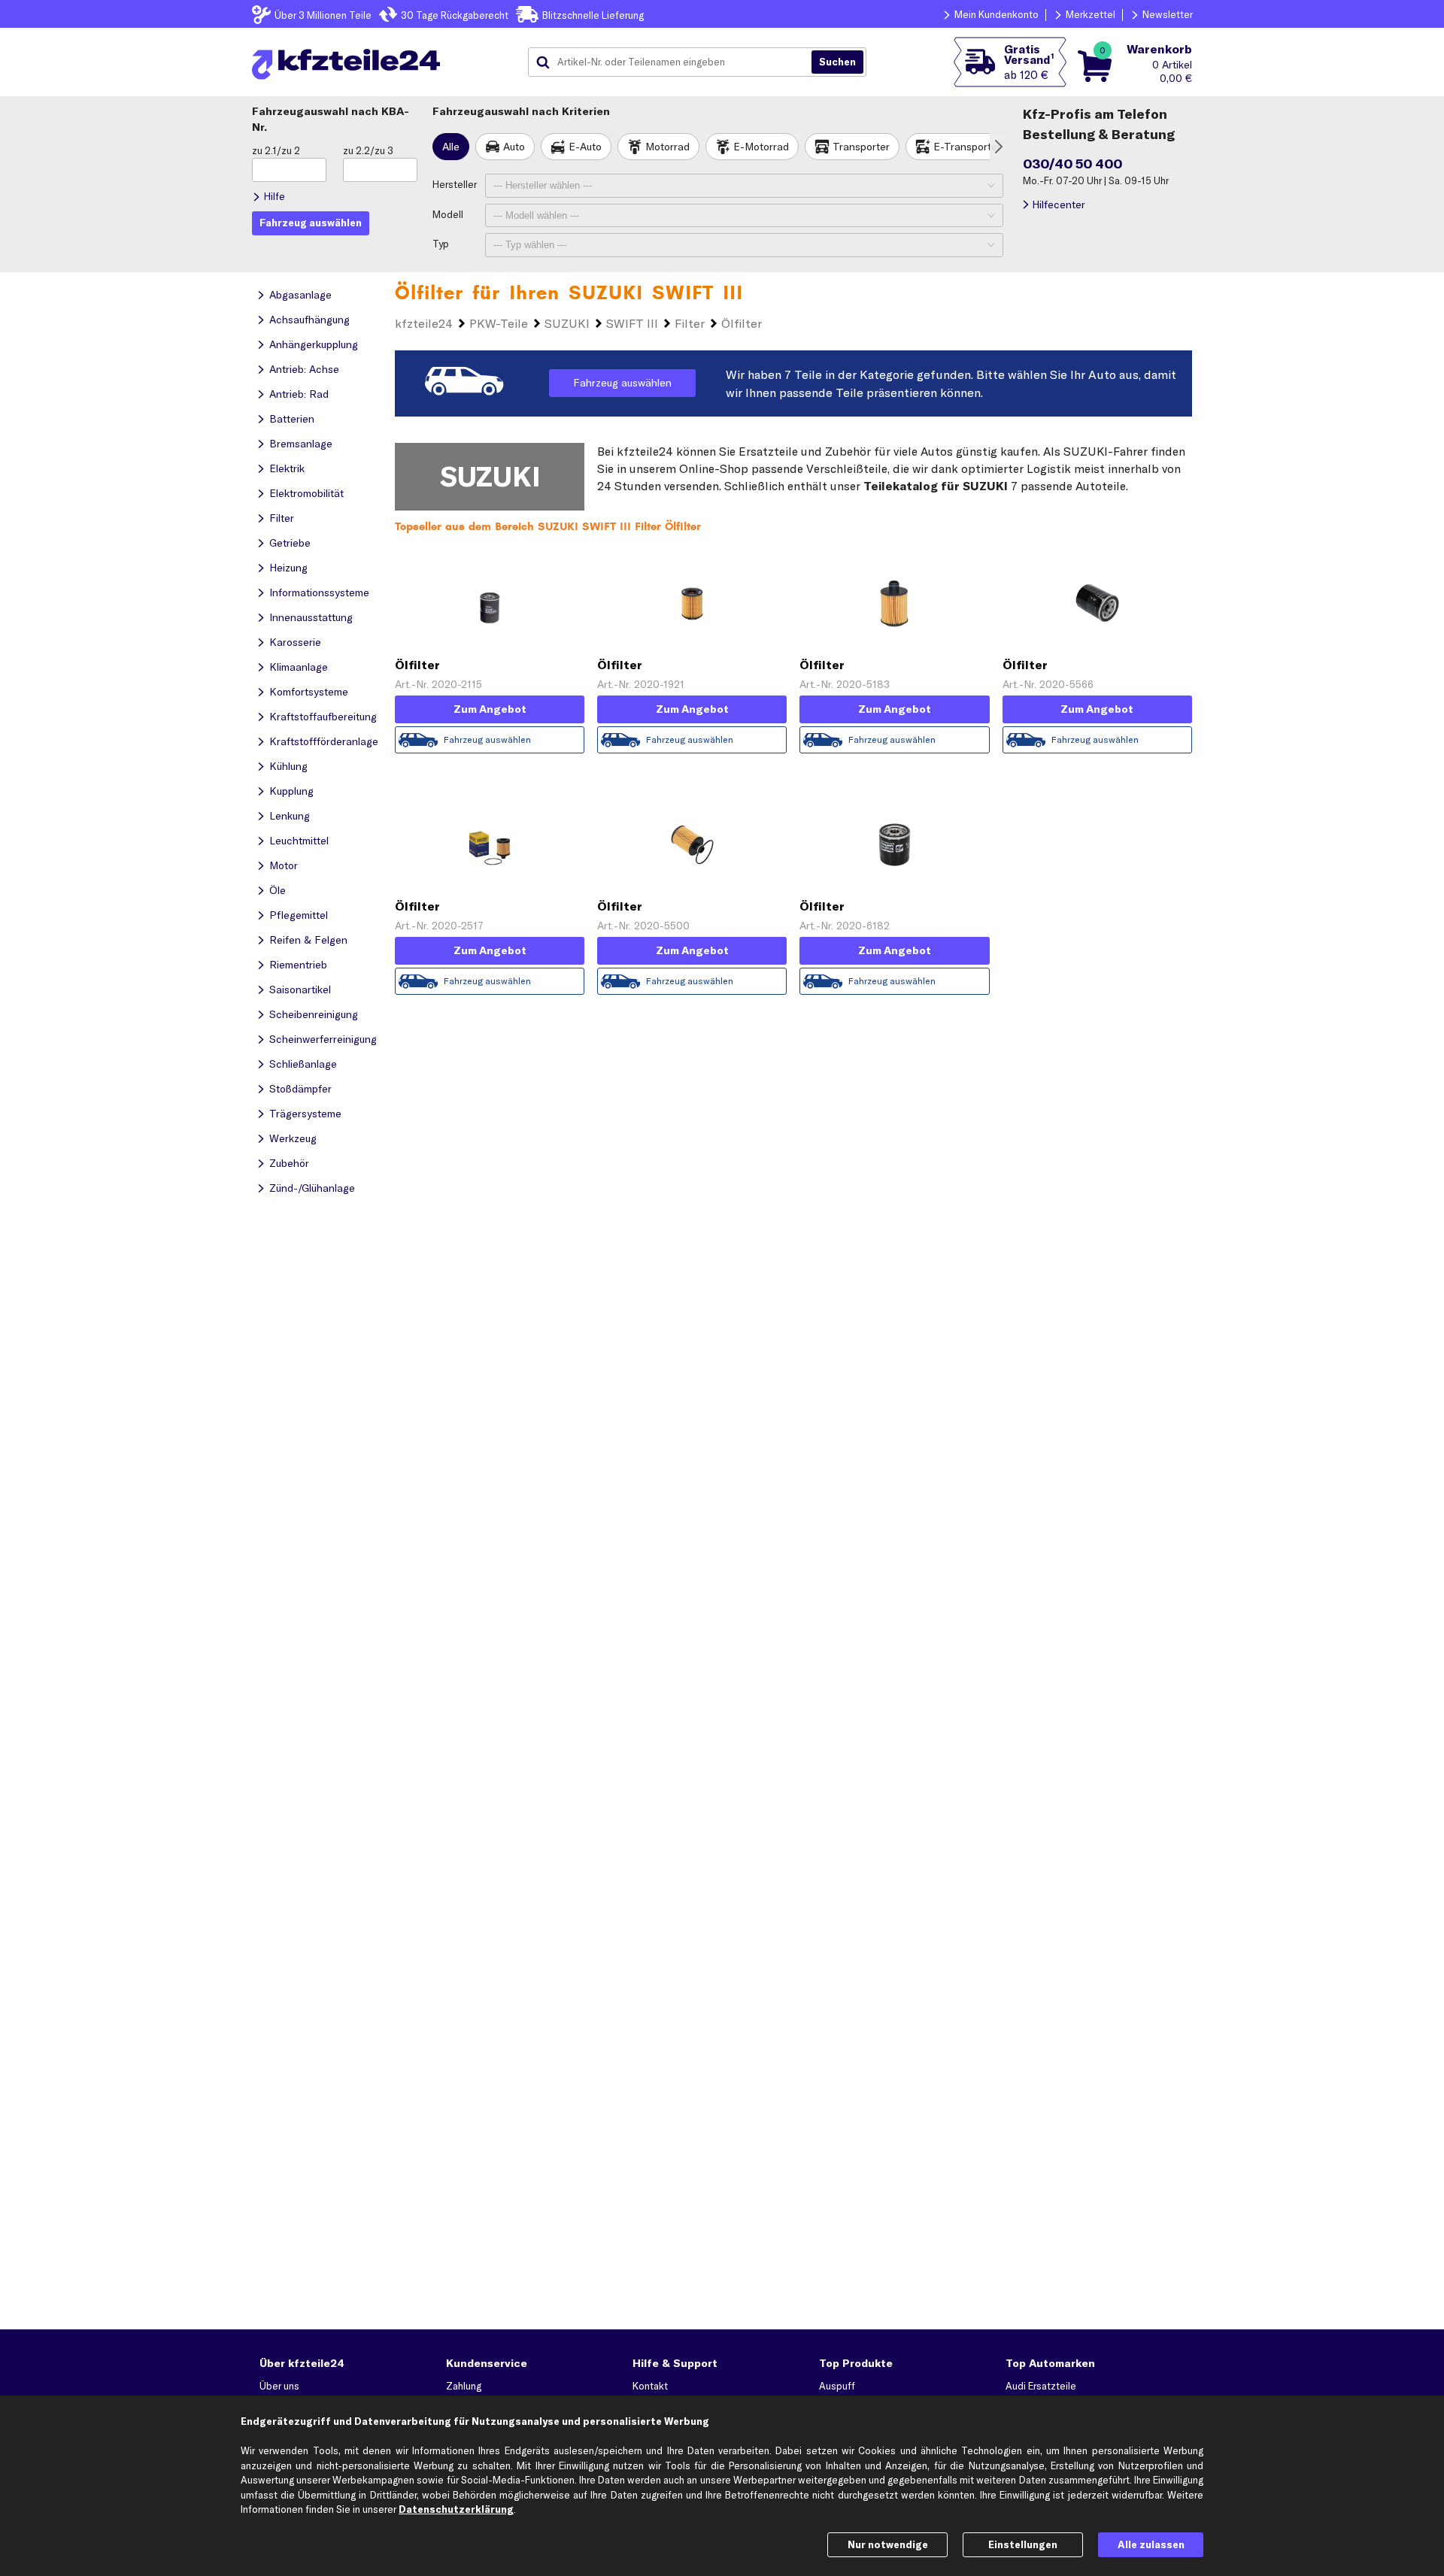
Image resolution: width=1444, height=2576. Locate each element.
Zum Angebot (490, 709)
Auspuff (837, 2386)
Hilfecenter (1059, 205)
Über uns (279, 2386)
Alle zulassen (1151, 2544)
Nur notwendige (888, 2544)
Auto (514, 147)
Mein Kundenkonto (997, 14)
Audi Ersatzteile (1041, 2386)
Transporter (861, 147)
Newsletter (1168, 14)
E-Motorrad (761, 147)
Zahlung (464, 2386)
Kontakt (650, 2386)
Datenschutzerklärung (456, 2509)
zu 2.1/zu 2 (276, 150)
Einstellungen (1023, 2544)
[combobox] (675, 62)
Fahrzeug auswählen (622, 383)
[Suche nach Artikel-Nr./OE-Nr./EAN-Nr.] (837, 62)
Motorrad (667, 147)
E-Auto (585, 147)
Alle (451, 147)
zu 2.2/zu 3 (368, 150)
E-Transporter (967, 147)
